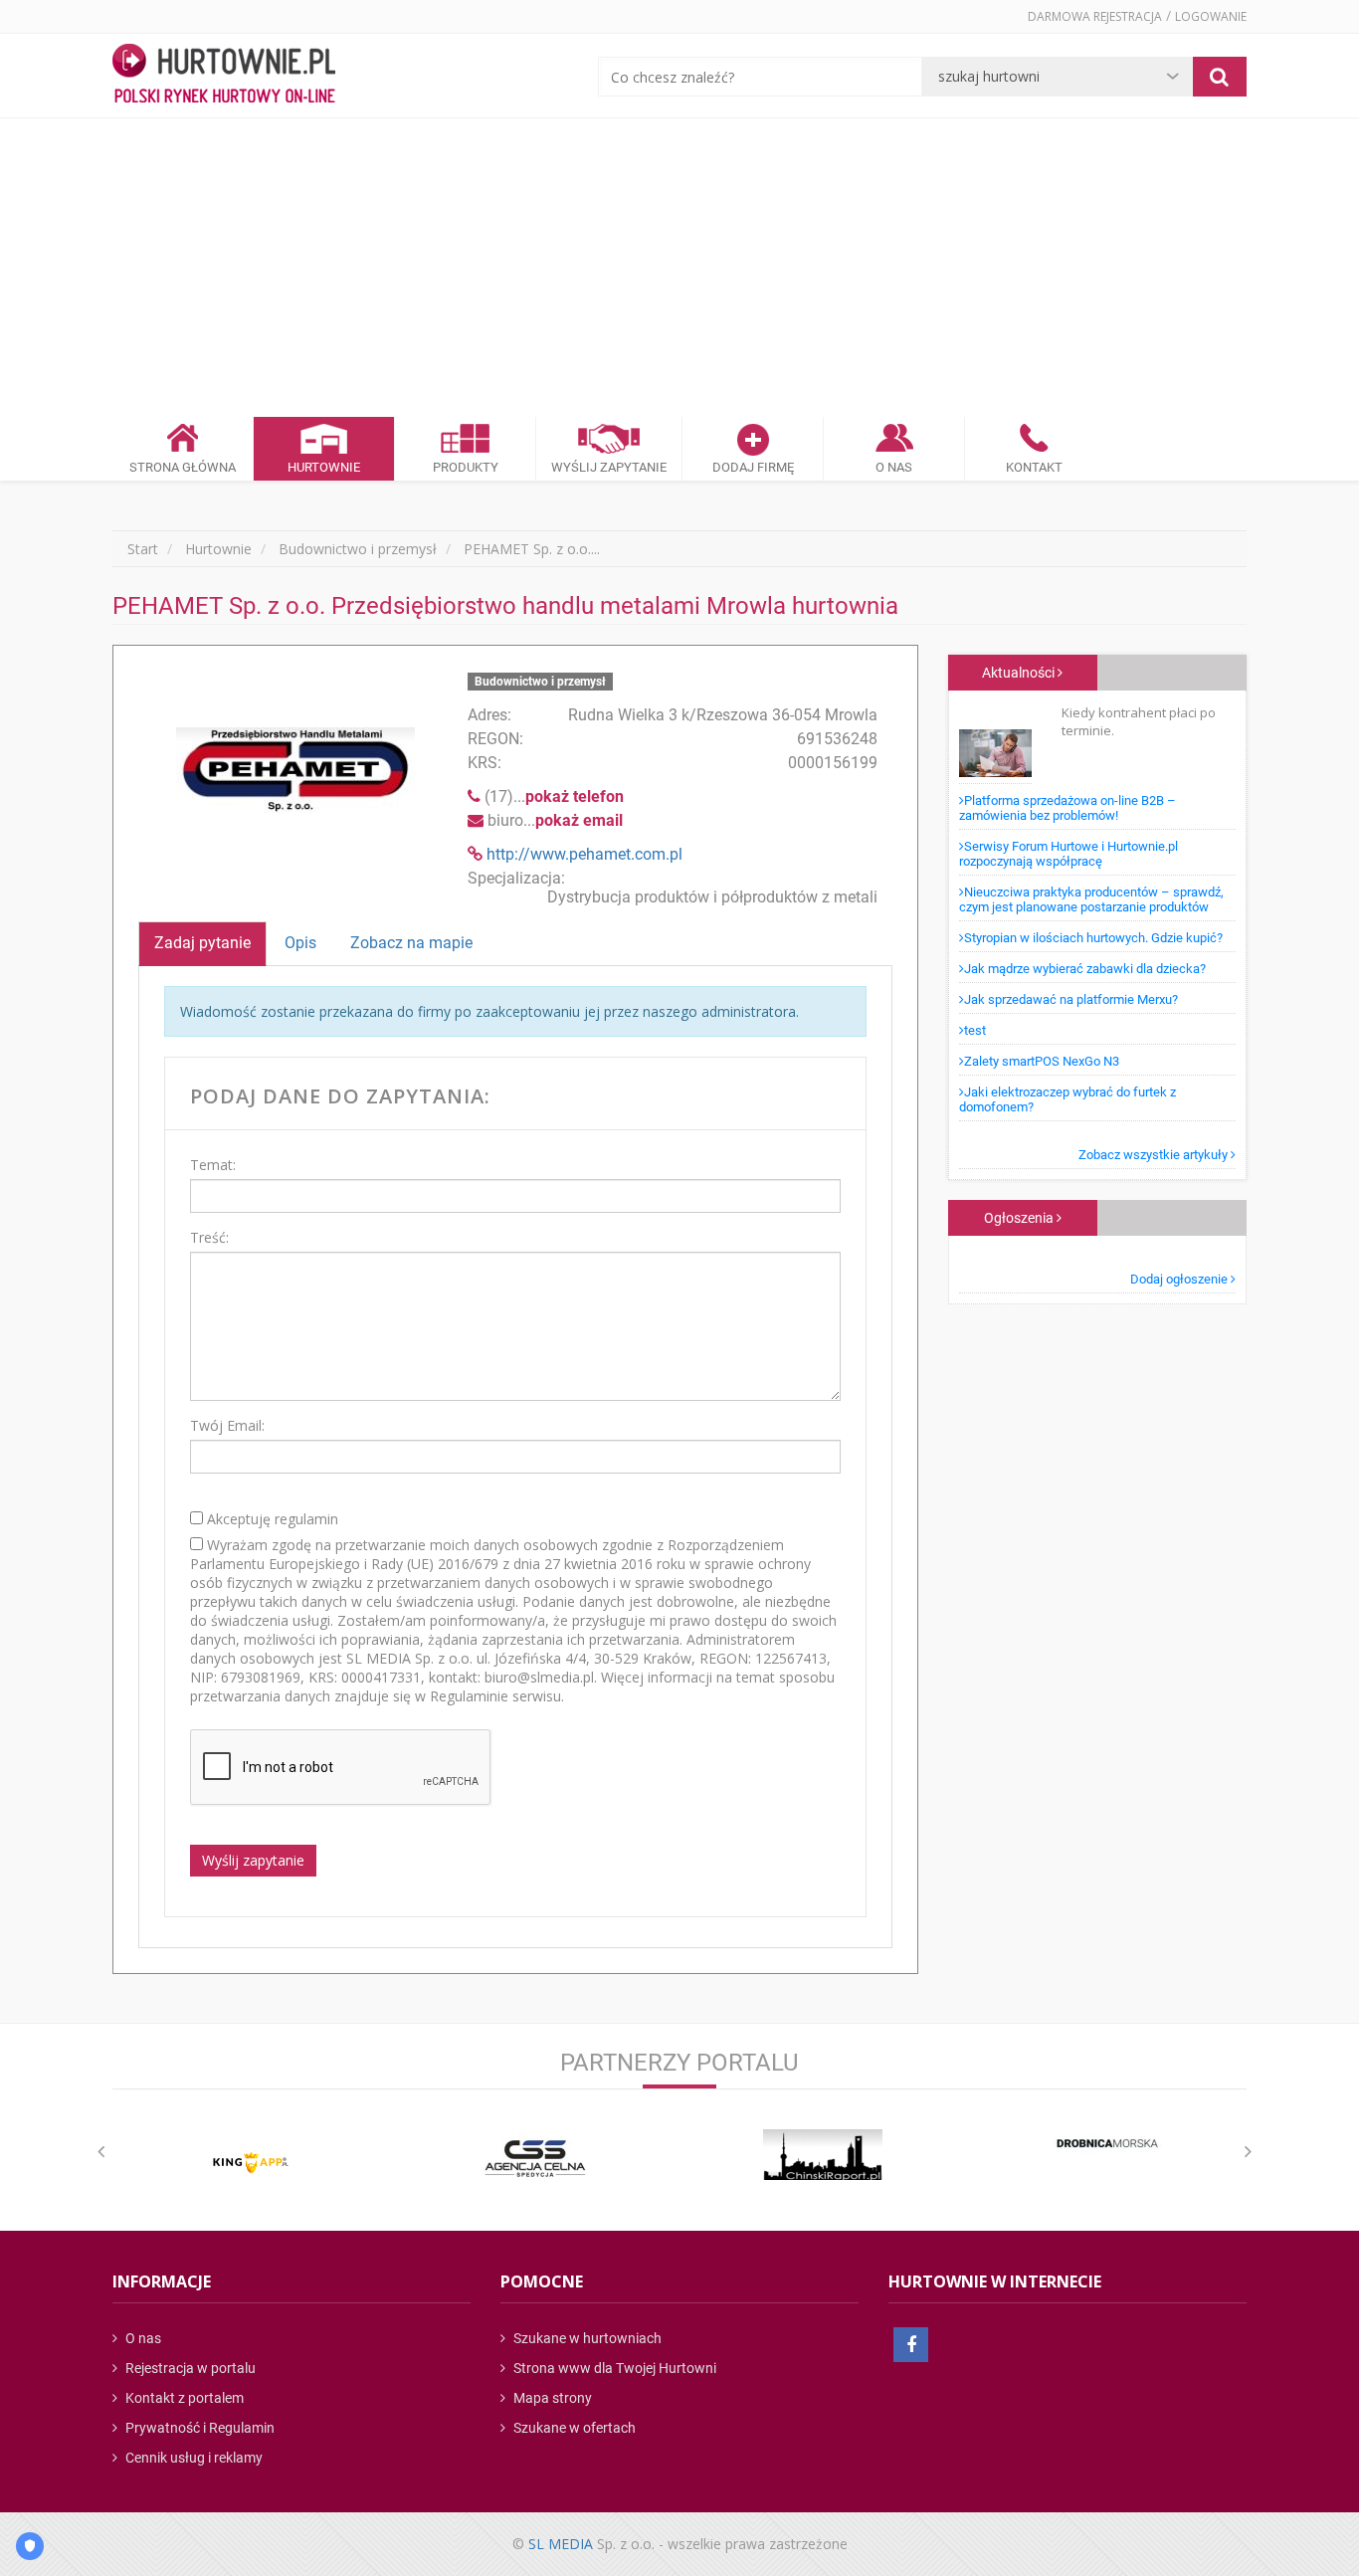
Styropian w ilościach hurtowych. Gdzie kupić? (1093, 938)
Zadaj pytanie (202, 943)
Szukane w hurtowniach (586, 2338)
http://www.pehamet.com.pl (584, 854)
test (975, 1030)
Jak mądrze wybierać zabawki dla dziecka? (1085, 969)
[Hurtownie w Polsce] (224, 76)
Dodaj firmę (753, 467)
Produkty (466, 467)
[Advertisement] (679, 268)
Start (143, 549)
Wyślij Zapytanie (609, 467)
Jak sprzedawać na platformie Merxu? (1071, 999)
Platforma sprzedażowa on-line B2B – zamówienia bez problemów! (1068, 808)
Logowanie (1211, 16)
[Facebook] (911, 2345)
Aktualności (1020, 673)
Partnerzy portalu (679, 2063)
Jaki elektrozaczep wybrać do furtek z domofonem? (1068, 1099)
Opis (300, 943)
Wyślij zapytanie (253, 1860)
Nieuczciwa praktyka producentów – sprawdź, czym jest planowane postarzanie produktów (1091, 899)
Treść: (209, 1237)
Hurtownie (324, 467)
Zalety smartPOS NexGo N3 (1042, 1061)
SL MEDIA (561, 2544)
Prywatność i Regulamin (198, 2428)
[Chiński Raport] (823, 2155)
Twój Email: (227, 1425)
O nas (142, 2338)
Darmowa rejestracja (1095, 16)
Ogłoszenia (1020, 1218)
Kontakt (1034, 467)
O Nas (894, 467)
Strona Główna (183, 467)
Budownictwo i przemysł (358, 549)
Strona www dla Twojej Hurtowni (613, 2368)
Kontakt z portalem (183, 2398)
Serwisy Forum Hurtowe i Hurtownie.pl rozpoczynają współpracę (1068, 854)
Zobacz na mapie (411, 943)
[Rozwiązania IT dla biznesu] (251, 2163)
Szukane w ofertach (573, 2428)
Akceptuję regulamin (271, 1519)
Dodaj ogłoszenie (1180, 1279)
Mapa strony (551, 2398)
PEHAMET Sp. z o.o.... (532, 549)
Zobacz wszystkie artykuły (1155, 1155)
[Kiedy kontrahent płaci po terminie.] (995, 744)
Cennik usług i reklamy (193, 2458)
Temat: (213, 1165)
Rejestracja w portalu (189, 2368)
